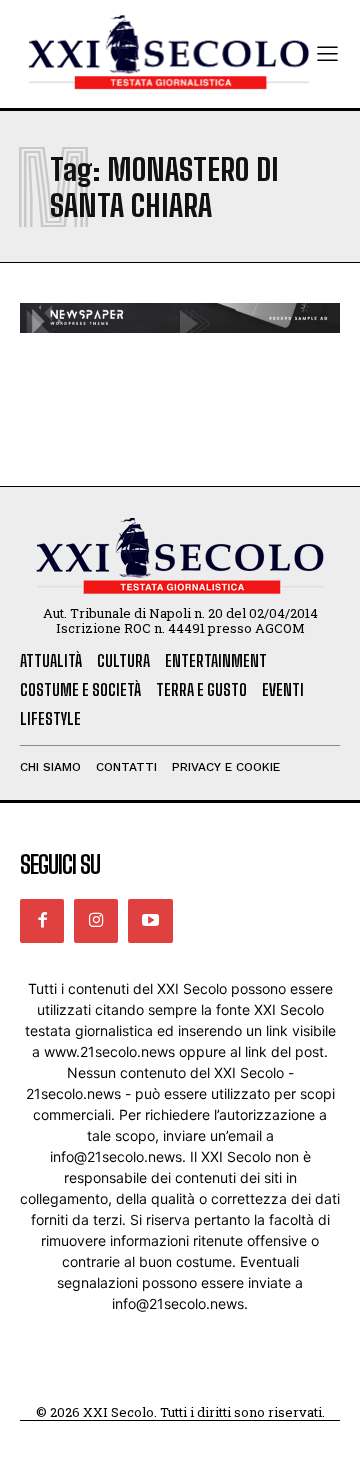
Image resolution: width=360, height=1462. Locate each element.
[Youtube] (150, 921)
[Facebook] (42, 921)
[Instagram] (96, 921)
